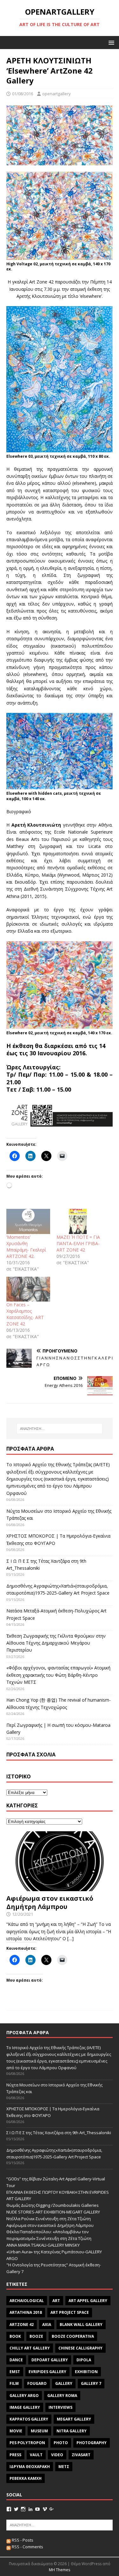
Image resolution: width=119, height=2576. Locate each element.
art (56, 2301)
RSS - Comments (27, 2547)
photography (92, 2443)
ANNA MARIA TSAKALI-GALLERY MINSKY (43, 2245)
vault (36, 2455)
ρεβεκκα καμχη (26, 2478)
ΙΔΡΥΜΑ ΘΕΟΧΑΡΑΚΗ (30, 2467)
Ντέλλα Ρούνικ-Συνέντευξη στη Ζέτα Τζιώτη (49, 2219)
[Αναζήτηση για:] (60, 1429)
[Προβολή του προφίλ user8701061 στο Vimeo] (45, 2509)
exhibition (86, 2372)
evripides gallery (47, 2372)
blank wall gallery (81, 2325)
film (14, 2383)
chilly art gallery (30, 2348)
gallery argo (24, 2396)
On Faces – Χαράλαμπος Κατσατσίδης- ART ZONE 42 (25, 1314)
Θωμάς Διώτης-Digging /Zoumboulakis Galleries (53, 2205)
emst (15, 2372)
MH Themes (60, 2570)
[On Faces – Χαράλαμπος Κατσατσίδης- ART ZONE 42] (28, 1289)
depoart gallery (50, 2360)
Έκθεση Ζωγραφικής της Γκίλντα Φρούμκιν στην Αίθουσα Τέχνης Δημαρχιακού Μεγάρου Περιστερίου (56, 1643)
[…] (70, 1938)
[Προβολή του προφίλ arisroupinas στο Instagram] (23, 2509)
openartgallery (56, 94)
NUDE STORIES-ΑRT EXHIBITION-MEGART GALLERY (53, 2212)
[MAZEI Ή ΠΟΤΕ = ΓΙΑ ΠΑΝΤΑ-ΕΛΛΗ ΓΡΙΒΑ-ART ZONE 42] (78, 1221)
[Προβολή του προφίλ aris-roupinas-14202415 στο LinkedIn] (30, 2509)
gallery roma (62, 2396)
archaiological (27, 2301)
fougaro (37, 2383)
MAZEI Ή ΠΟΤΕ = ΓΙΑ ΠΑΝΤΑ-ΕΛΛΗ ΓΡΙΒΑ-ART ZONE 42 (78, 1243)
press (15, 2455)
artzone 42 (22, 2325)
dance (16, 2360)
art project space (70, 2312)
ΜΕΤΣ (64, 2467)
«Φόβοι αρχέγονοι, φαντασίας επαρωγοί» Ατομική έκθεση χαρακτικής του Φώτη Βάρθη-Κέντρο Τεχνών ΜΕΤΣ (58, 1675)
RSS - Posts (22, 2540)
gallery (64, 2383)
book (15, 2336)
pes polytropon (27, 2443)
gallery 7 (91, 2383)
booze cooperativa (73, 2336)
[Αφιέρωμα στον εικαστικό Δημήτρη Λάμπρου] (60, 1887)
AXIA (47, 2325)
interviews (60, 2407)
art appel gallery (88, 2301)
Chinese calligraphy (80, 2348)
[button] (110, 42)
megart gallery (74, 2419)
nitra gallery (72, 2431)
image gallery (25, 2407)
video (57, 2455)
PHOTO (61, 2443)
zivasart (81, 2455)
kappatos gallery (29, 2419)
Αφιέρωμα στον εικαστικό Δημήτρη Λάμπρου (50, 1902)
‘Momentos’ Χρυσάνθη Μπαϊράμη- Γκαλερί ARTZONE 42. (26, 1247)
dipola (84, 2360)
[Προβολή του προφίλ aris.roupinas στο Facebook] (9, 2509)
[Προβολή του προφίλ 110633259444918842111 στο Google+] (52, 2509)
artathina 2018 (26, 2312)
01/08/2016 (23, 94)
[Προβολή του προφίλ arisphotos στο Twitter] (16, 2509)
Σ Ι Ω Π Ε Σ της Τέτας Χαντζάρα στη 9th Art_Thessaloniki (59, 2133)
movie (16, 2431)
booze (36, 2336)
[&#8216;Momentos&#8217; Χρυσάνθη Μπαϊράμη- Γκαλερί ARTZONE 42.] (28, 1221)
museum (39, 2431)
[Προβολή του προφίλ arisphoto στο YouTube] (37, 2509)
